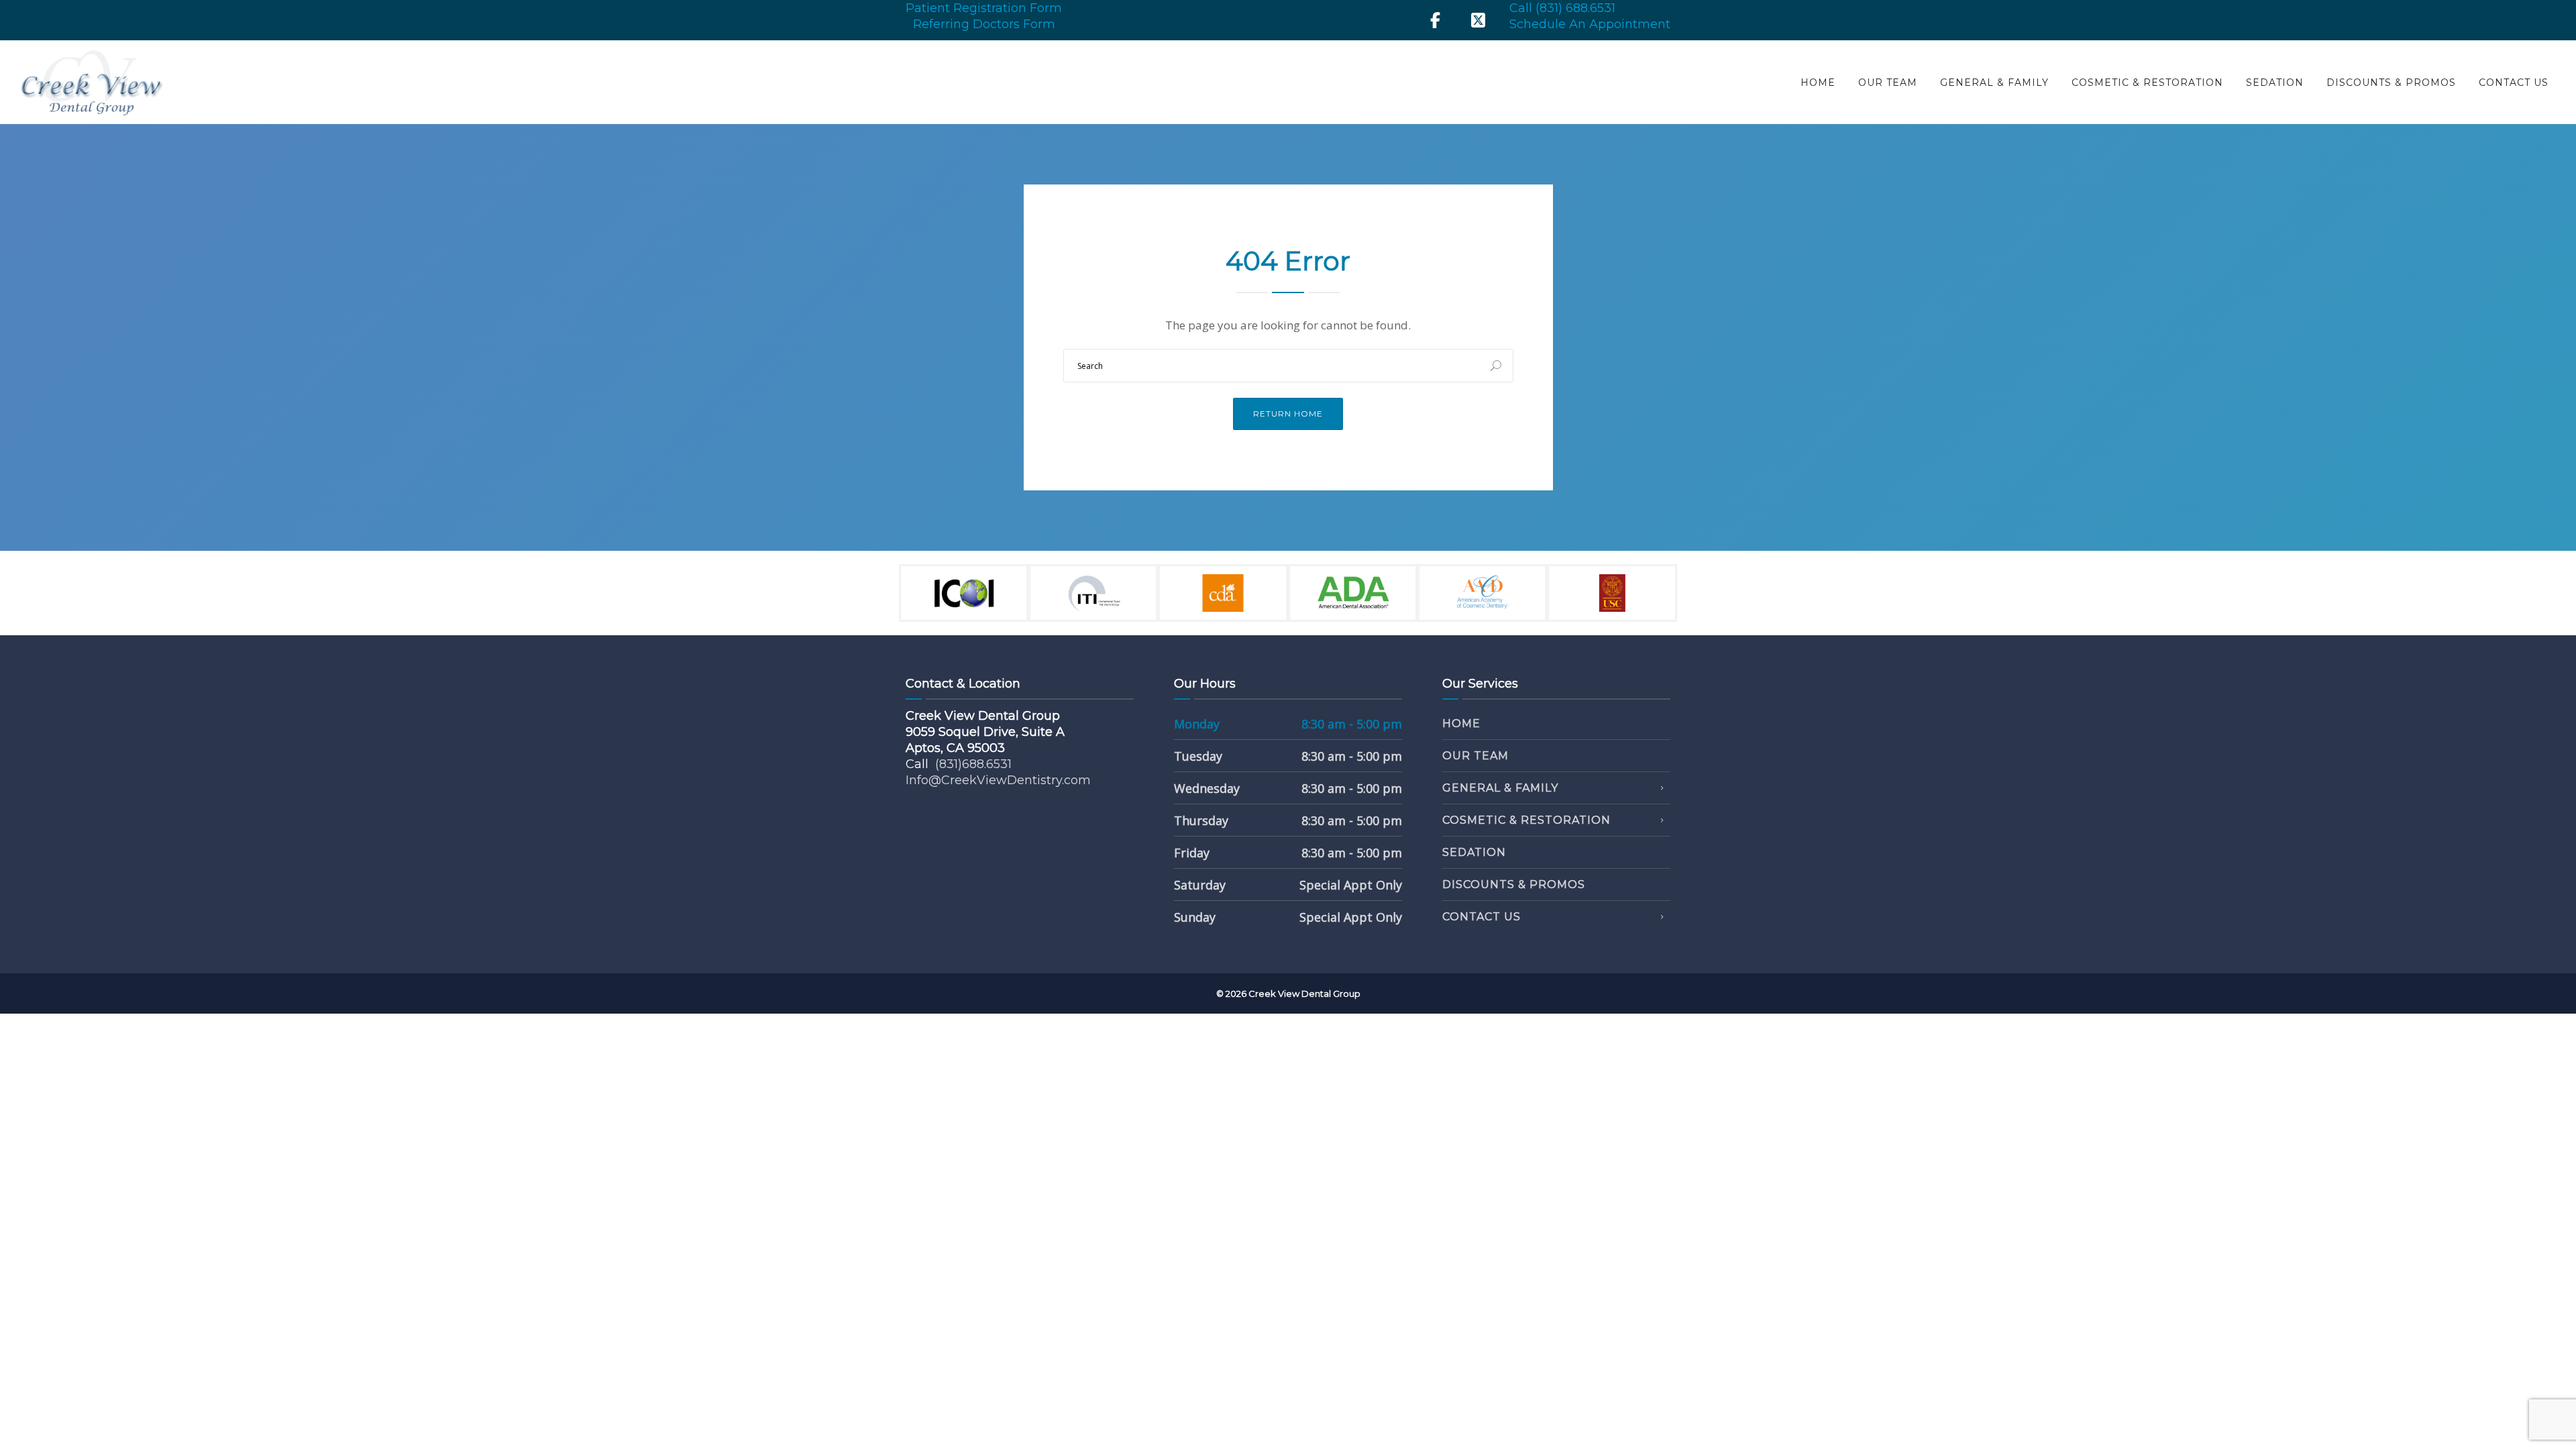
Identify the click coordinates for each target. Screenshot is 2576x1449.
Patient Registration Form (984, 8)
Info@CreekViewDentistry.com (998, 780)
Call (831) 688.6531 (1562, 8)
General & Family (1994, 83)
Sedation (2275, 83)
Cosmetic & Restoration (2147, 83)
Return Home (1288, 414)
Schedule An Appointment (1590, 24)
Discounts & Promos (2391, 83)
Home (1818, 83)
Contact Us (2514, 83)
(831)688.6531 (973, 764)
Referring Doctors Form (984, 24)
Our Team (1888, 83)
